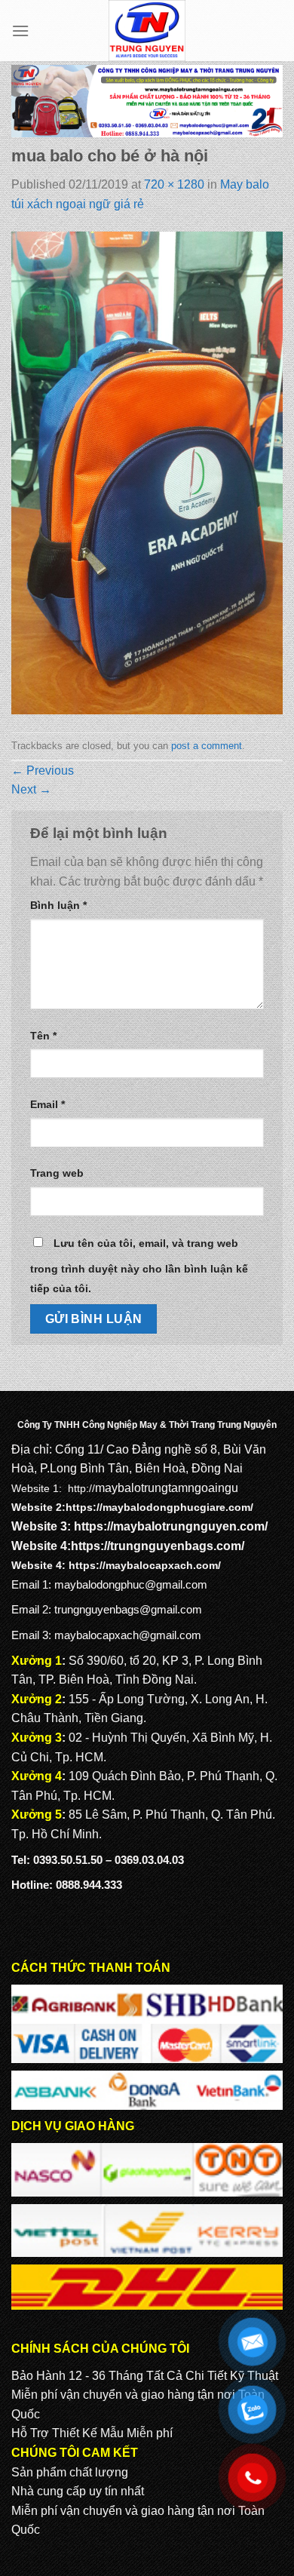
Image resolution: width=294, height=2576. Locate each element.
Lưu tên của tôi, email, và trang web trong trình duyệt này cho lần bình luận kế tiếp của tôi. (139, 1266)
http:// (81, 1488)
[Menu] (20, 31)
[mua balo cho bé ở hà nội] (147, 472)
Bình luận (58, 905)
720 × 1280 (174, 184)
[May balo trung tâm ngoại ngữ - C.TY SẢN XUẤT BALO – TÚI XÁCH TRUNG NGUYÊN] (147, 31)
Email (47, 1104)
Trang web (57, 1173)
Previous (43, 771)
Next (31, 789)
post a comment (207, 746)
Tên (43, 1036)
